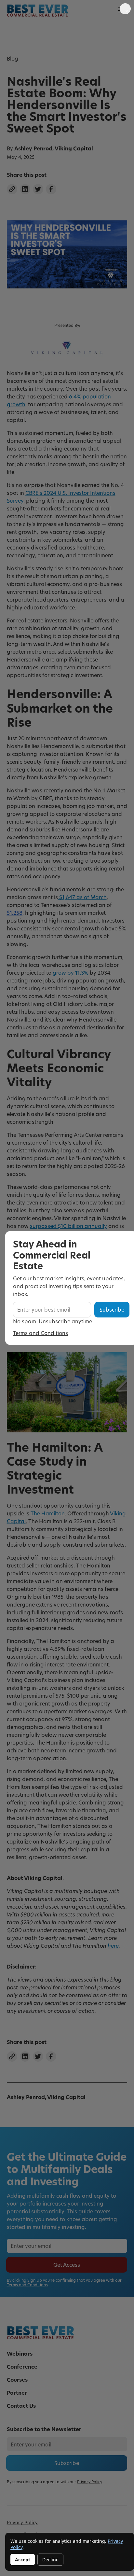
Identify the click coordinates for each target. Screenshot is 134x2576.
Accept (23, 2560)
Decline (50, 2560)
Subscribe (112, 1309)
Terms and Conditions (40, 1333)
